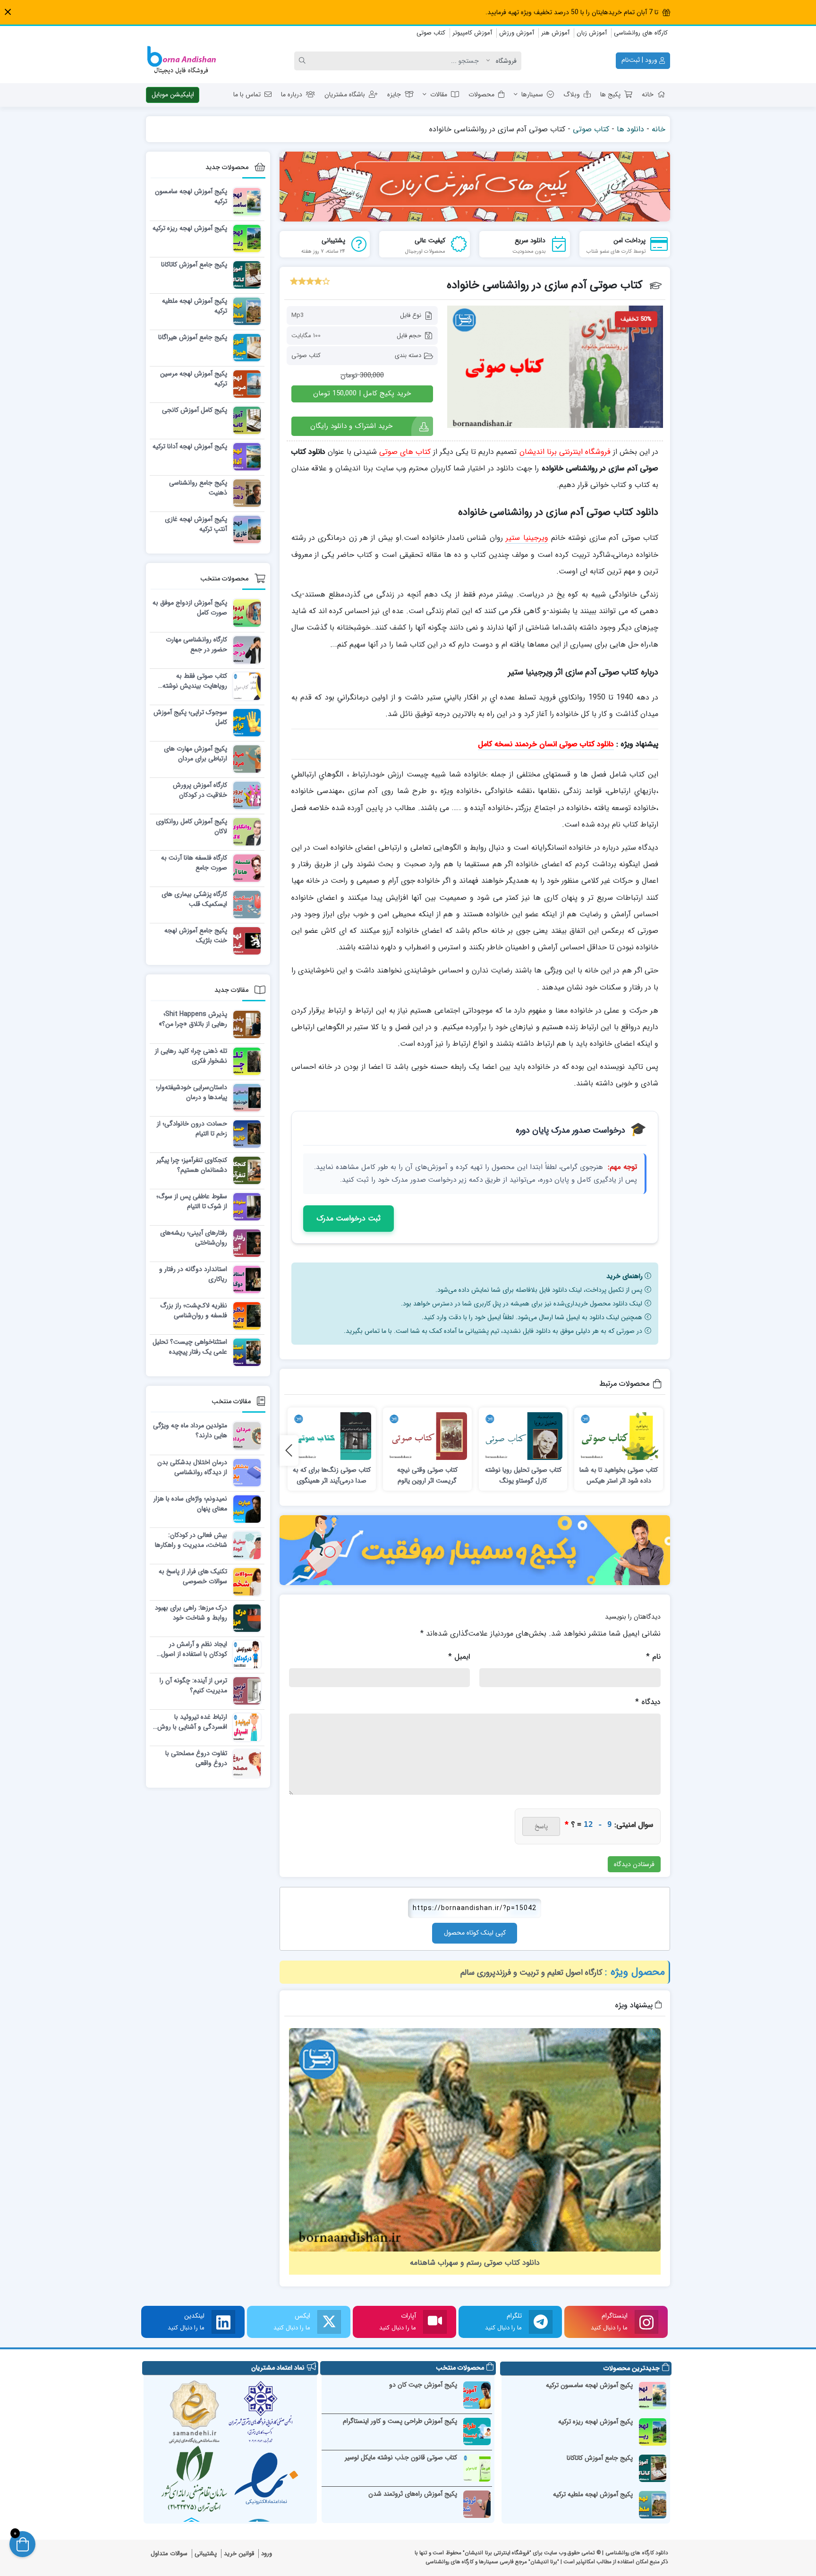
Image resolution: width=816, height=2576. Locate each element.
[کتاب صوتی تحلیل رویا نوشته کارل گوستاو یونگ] (523, 1436)
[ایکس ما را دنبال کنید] (329, 2322)
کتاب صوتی (431, 33)
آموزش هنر (555, 33)
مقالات (439, 94)
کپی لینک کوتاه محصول (475, 1933)
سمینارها (532, 94)
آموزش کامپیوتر (472, 33)
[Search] (304, 61)
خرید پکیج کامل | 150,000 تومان (362, 393)
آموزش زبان (592, 33)
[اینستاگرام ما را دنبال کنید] (646, 2322)
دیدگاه (648, 1702)
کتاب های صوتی (405, 452)
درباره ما (292, 94)
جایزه (394, 94)
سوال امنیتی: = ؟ (609, 1825)
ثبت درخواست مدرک (348, 1218)
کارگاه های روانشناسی (641, 33)
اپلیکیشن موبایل (173, 94)
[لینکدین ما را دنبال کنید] (223, 2322)
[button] (8, 12)
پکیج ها (610, 94)
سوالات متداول (169, 2554)
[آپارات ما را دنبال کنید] (435, 2322)
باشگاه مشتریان (345, 94)
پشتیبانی (206, 2554)
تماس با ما (247, 94)
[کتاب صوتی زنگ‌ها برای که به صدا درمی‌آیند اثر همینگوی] (332, 1436)
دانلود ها (630, 129)
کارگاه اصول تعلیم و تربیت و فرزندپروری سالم (531, 1973)
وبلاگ (572, 94)
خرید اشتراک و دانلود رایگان (351, 426)
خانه (648, 94)
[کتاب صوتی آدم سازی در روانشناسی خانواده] (555, 367)
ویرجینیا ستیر (527, 538)
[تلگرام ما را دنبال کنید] (541, 2322)
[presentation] (289, 1450)
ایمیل (459, 1657)
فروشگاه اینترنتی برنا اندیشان (565, 452)
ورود (267, 2554)
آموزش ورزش (517, 33)
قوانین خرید (239, 2554)
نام (653, 1657)
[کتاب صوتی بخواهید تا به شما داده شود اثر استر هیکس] (619, 1436)
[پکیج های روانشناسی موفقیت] (475, 1550)
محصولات (481, 94)
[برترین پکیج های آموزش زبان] (475, 187)
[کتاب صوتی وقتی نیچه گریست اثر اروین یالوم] (427, 1436)
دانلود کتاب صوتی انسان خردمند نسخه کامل (546, 744)
